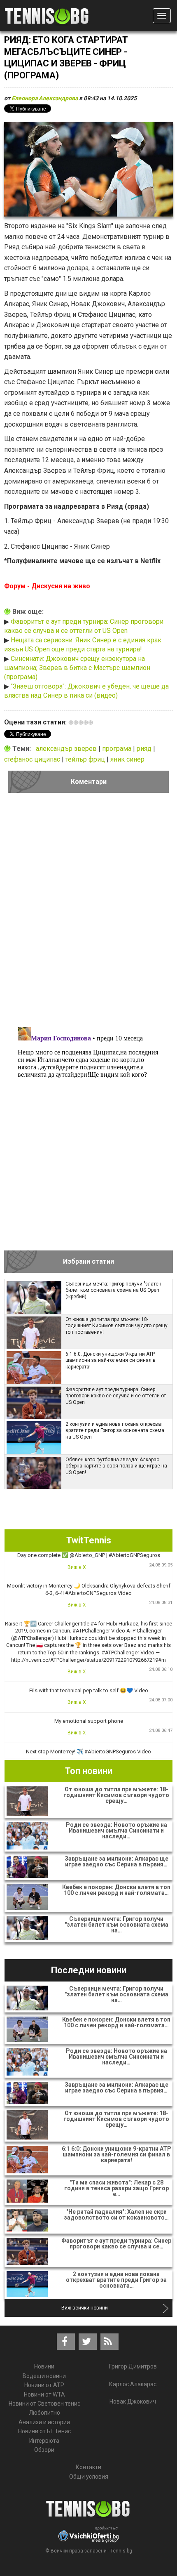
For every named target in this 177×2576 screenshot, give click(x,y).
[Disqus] (88, 913)
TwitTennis (89, 1540)
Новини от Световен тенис (44, 2404)
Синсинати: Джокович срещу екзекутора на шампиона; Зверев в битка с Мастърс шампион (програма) (77, 668)
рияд (145, 749)
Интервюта (44, 2441)
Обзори (44, 2450)
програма (118, 749)
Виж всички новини (85, 2308)
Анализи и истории (44, 2422)
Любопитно (44, 2413)
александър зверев (67, 749)
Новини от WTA (44, 2394)
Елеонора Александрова (45, 98)
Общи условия (89, 2477)
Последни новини (89, 1970)
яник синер (127, 759)
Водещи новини (44, 2376)
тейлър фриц (86, 759)
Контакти (88, 2467)
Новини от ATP (44, 2385)
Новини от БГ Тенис (44, 2431)
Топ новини (89, 1771)
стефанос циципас (33, 759)
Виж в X (77, 1567)
